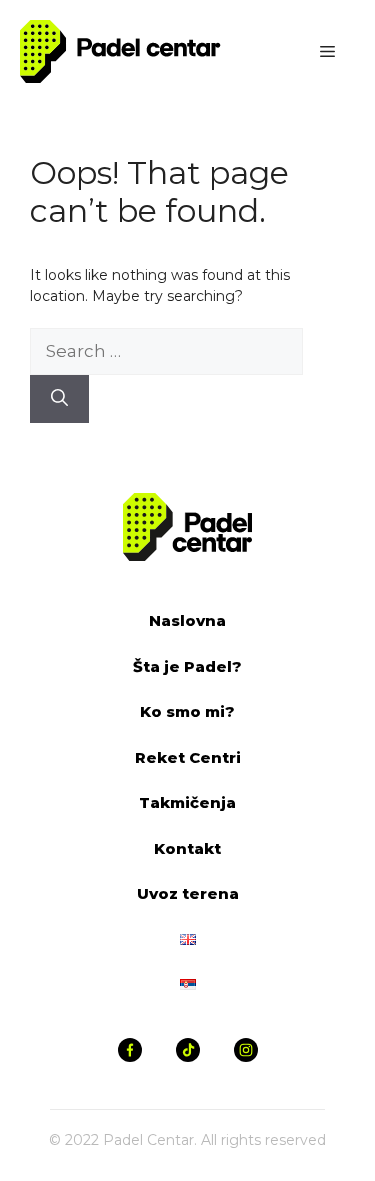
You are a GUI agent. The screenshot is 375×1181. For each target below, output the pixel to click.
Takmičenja (187, 802)
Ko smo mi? (187, 711)
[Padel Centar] (120, 50)
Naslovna (187, 620)
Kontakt (187, 848)
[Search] (59, 399)
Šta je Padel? (187, 666)
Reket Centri (188, 757)
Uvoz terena (188, 893)
